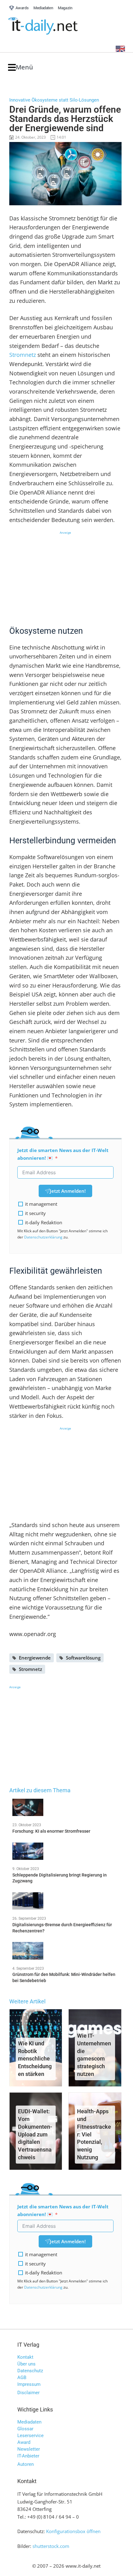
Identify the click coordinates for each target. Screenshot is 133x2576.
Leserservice (30, 2436)
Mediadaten (29, 2422)
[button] (21, 67)
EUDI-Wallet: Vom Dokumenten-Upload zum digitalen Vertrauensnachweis (35, 2134)
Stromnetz (23, 355)
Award (24, 2442)
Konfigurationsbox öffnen (73, 2531)
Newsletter (29, 2449)
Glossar (25, 2429)
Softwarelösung (83, 1658)
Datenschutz (30, 2371)
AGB (22, 2378)
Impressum (29, 2384)
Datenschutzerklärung (43, 1237)
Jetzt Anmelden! (68, 1191)
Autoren (26, 2464)
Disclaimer (28, 2393)
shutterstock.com (51, 2546)
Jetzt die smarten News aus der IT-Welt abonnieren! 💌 (63, 1154)
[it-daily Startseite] (54, 26)
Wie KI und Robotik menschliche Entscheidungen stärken (35, 2059)
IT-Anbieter (28, 2456)
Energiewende (35, 1658)
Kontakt (25, 2357)
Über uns (26, 2364)
